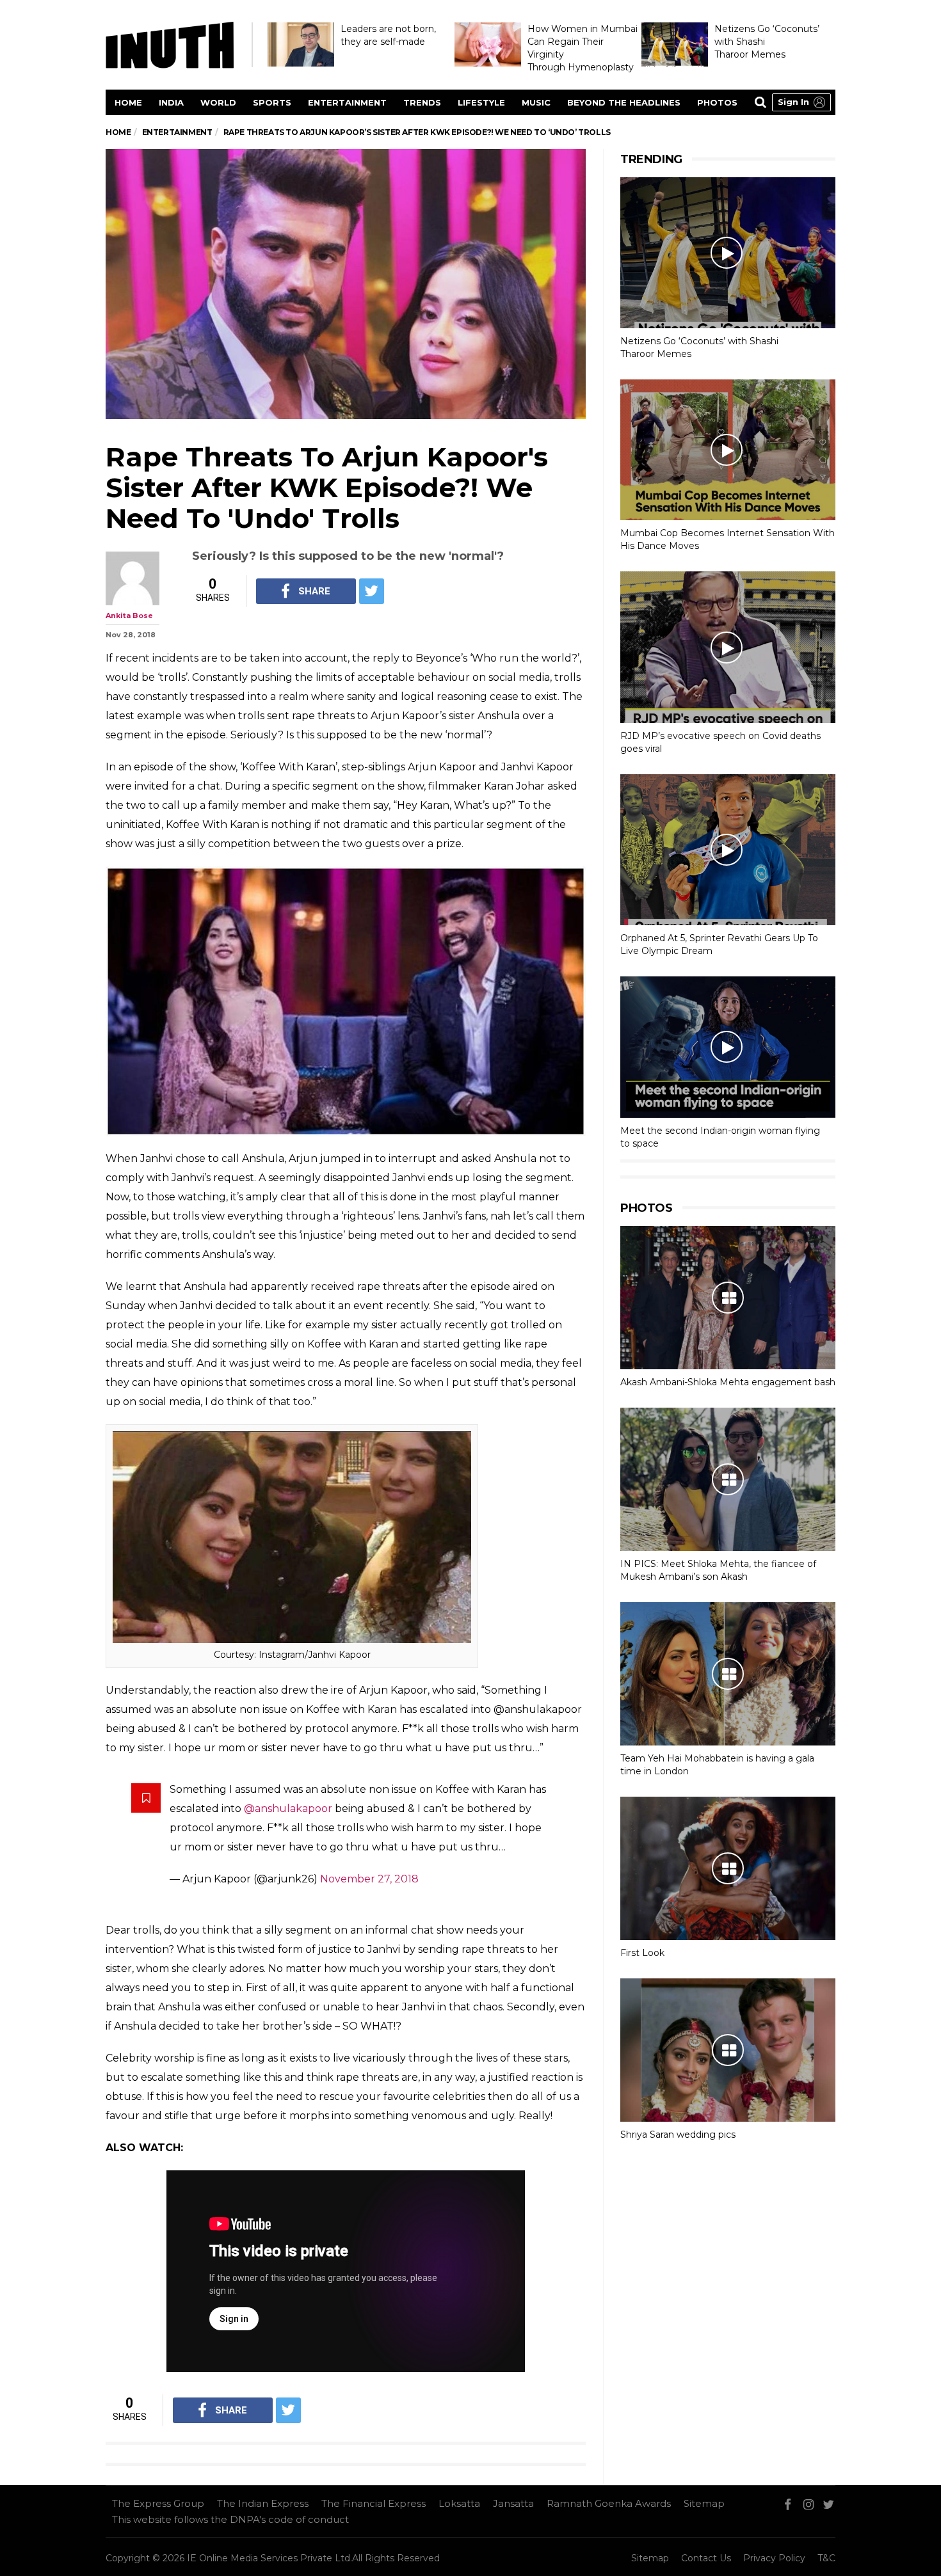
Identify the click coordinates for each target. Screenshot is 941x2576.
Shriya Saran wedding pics (678, 2135)
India (171, 102)
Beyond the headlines (624, 102)
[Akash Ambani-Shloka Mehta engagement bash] (728, 1298)
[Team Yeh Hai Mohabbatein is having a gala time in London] (728, 1674)
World (218, 102)
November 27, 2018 (369, 1879)
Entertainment (347, 102)
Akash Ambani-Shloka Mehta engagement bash (728, 1382)
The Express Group (158, 2503)
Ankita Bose (129, 616)
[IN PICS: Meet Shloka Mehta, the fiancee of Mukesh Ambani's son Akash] (728, 1479)
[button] (801, 102)
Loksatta (459, 2503)
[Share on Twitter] (372, 591)
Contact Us (706, 2558)
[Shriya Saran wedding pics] (728, 2050)
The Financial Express (374, 2503)
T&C (826, 2558)
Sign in (793, 102)
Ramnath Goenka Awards (609, 2503)
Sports (272, 102)
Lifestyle (481, 102)
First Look (642, 1953)
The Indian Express (263, 2503)
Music (536, 102)
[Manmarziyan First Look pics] (728, 1868)
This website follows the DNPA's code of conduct (230, 2519)
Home (128, 102)
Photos (717, 102)
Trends (422, 102)
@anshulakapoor (288, 1809)
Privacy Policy (774, 2558)
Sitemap (704, 2503)
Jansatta (513, 2503)
